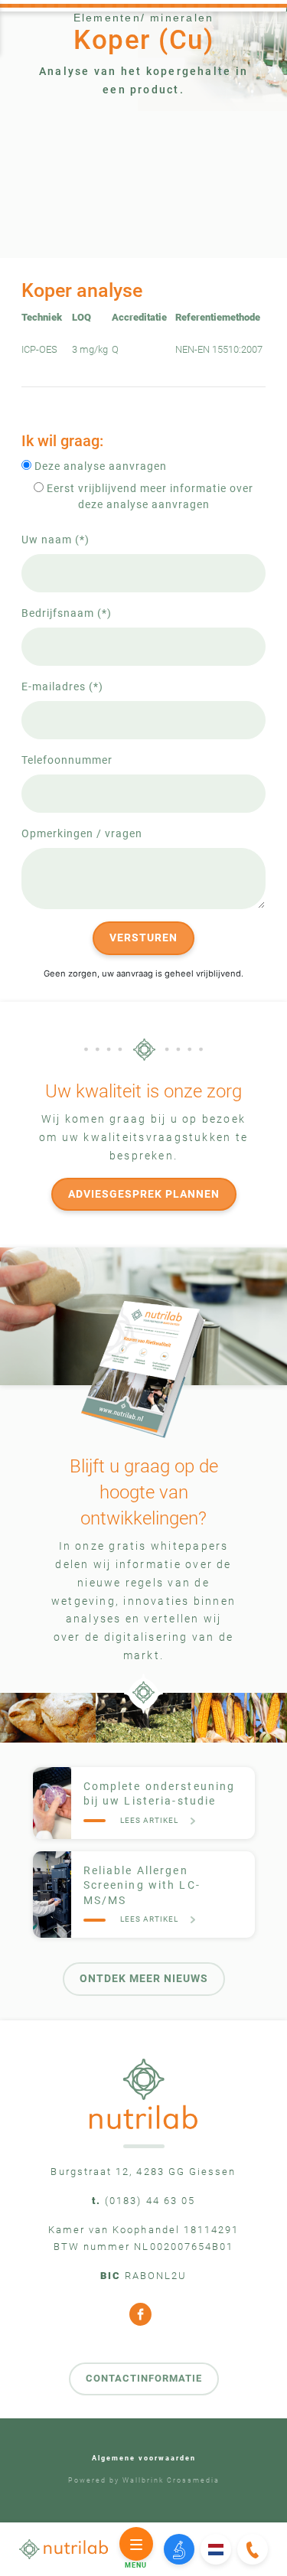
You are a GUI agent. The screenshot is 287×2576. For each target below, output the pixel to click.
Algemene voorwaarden (144, 2459)
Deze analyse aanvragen (99, 466)
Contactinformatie (144, 2378)
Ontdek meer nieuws (144, 1978)
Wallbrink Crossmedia (171, 2480)
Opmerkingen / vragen (82, 833)
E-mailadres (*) (62, 686)
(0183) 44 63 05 (150, 2201)
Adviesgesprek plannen (144, 1194)
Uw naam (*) (55, 540)
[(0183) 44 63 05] (252, 2550)
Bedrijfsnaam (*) (67, 613)
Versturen (143, 937)
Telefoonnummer (67, 760)
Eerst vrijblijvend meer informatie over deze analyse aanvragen (148, 496)
